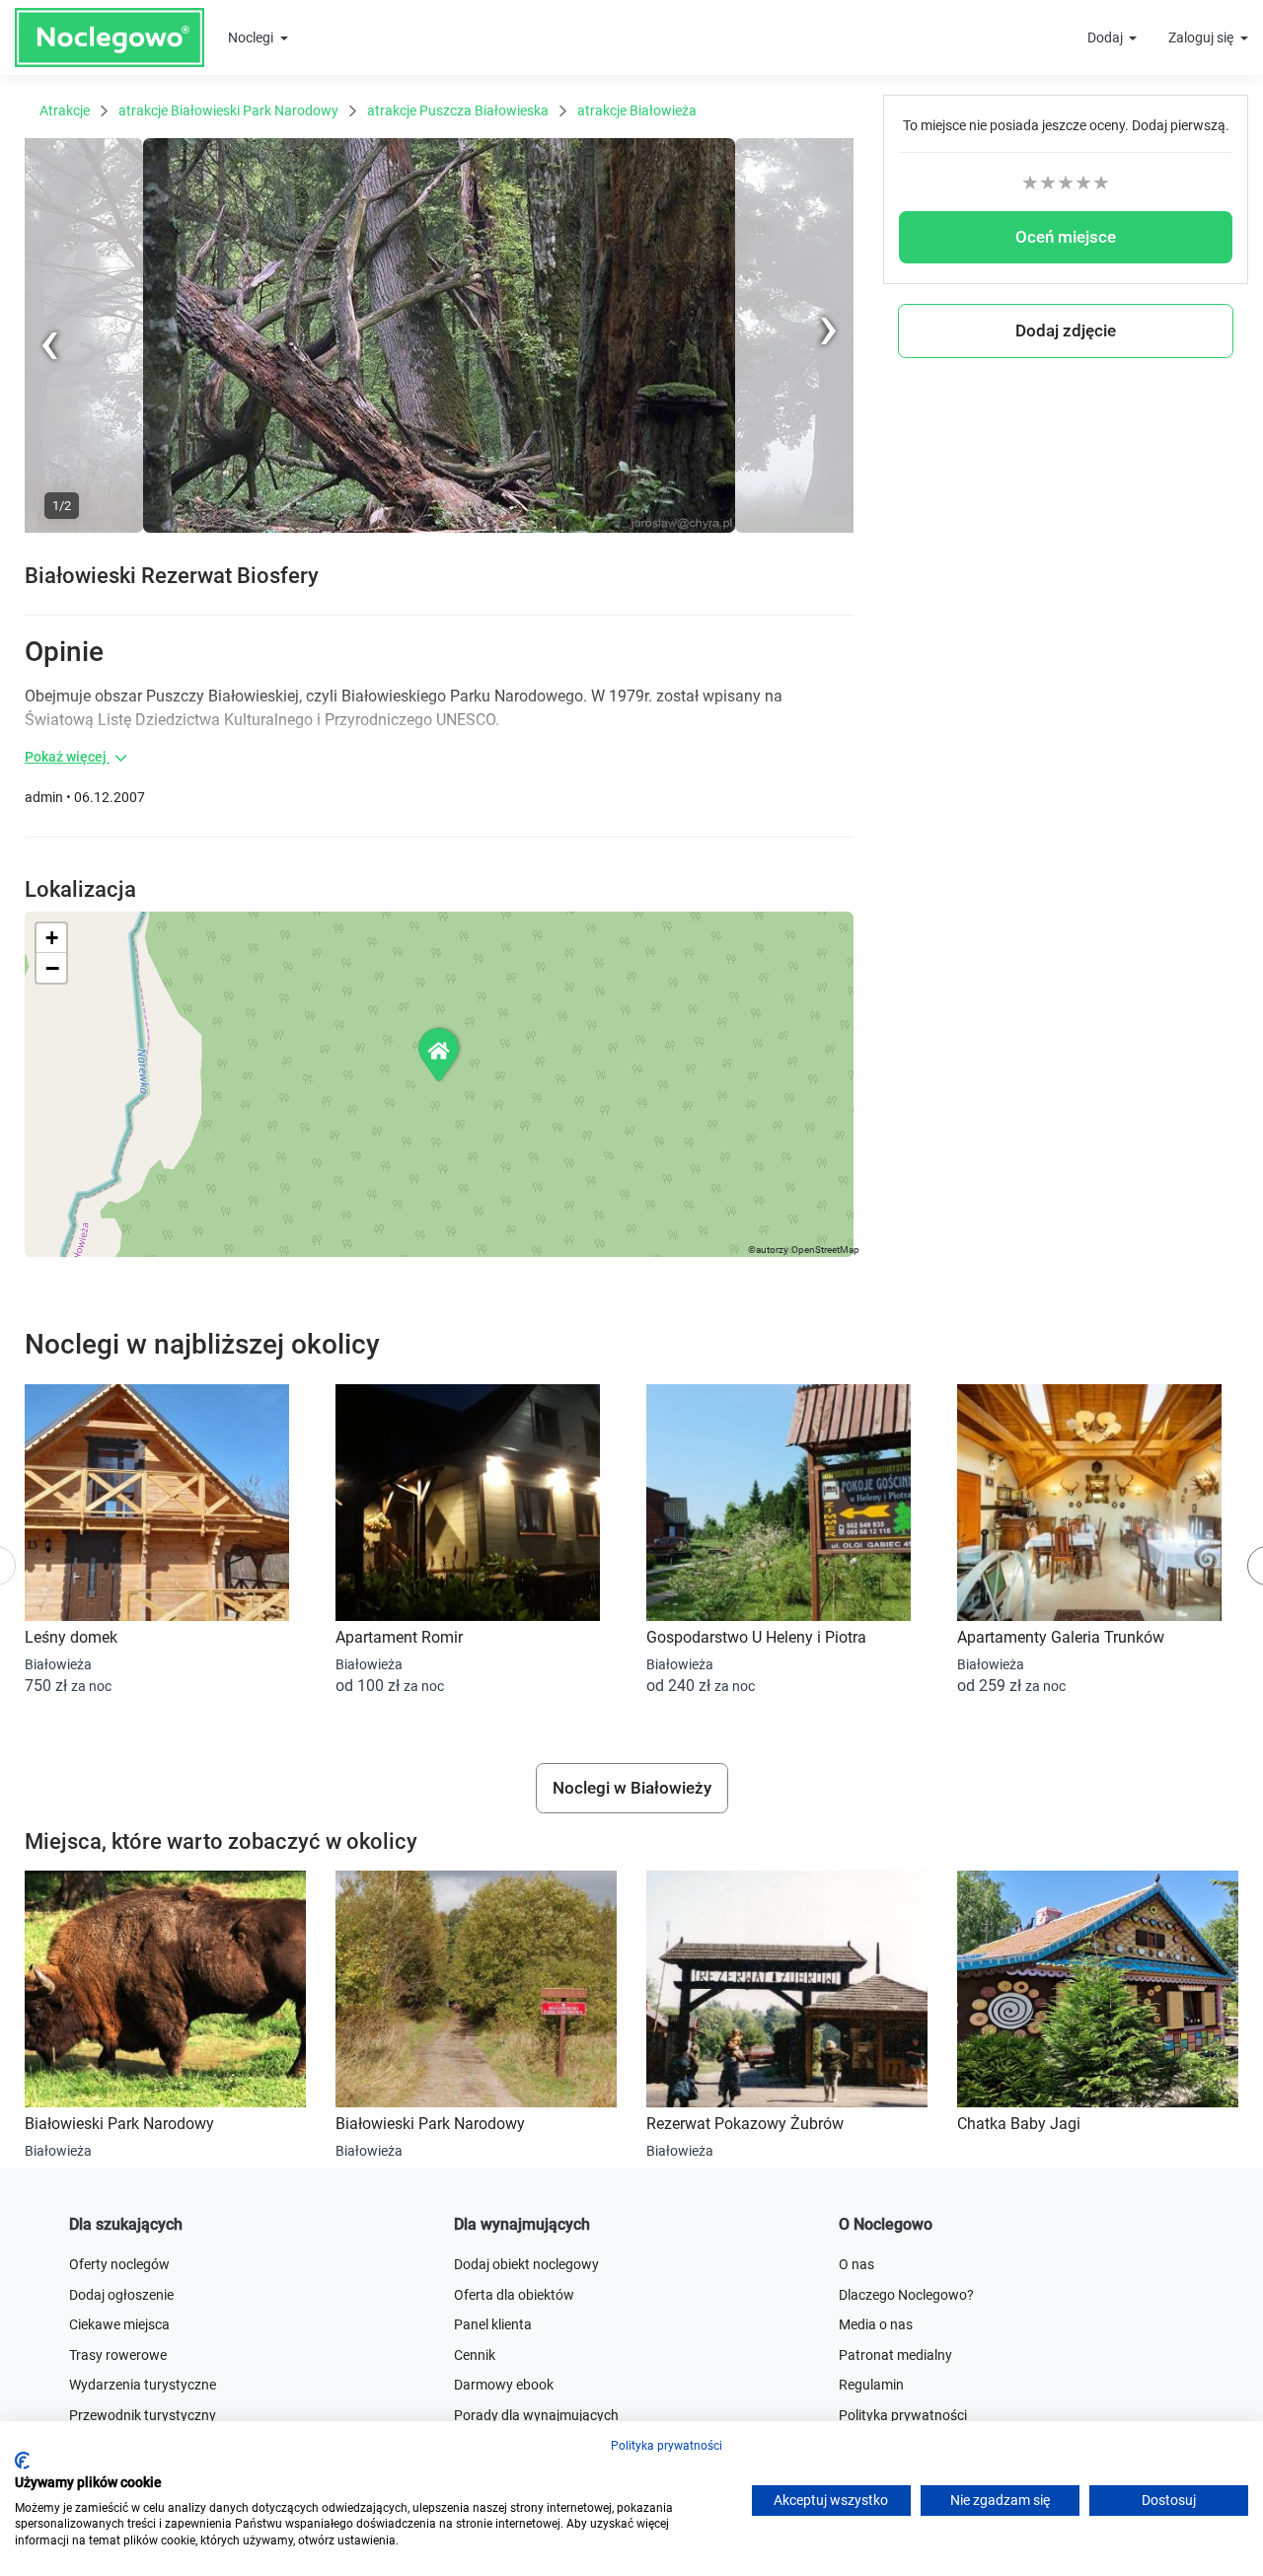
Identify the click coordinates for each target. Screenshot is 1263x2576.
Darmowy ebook (504, 2385)
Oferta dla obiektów (514, 2295)
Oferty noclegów (119, 2264)
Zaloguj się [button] (1202, 37)
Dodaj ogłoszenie (121, 2295)
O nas (856, 2264)
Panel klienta (493, 2324)
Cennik (475, 2355)
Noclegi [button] (252, 37)
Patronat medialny (895, 2355)
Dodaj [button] (1107, 37)
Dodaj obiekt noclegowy (526, 2264)
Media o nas (876, 2324)
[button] (440, 1054)
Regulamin (871, 2385)
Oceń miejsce (1066, 237)
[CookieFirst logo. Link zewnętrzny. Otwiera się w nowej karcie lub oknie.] (22, 2461)
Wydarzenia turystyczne (143, 2385)
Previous (51, 529)
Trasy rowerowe (118, 2355)
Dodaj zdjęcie (1066, 331)
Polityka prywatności (667, 2446)
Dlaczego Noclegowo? (906, 2295)
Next (839, 148)
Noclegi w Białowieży (632, 1788)
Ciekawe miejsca (119, 2324)
